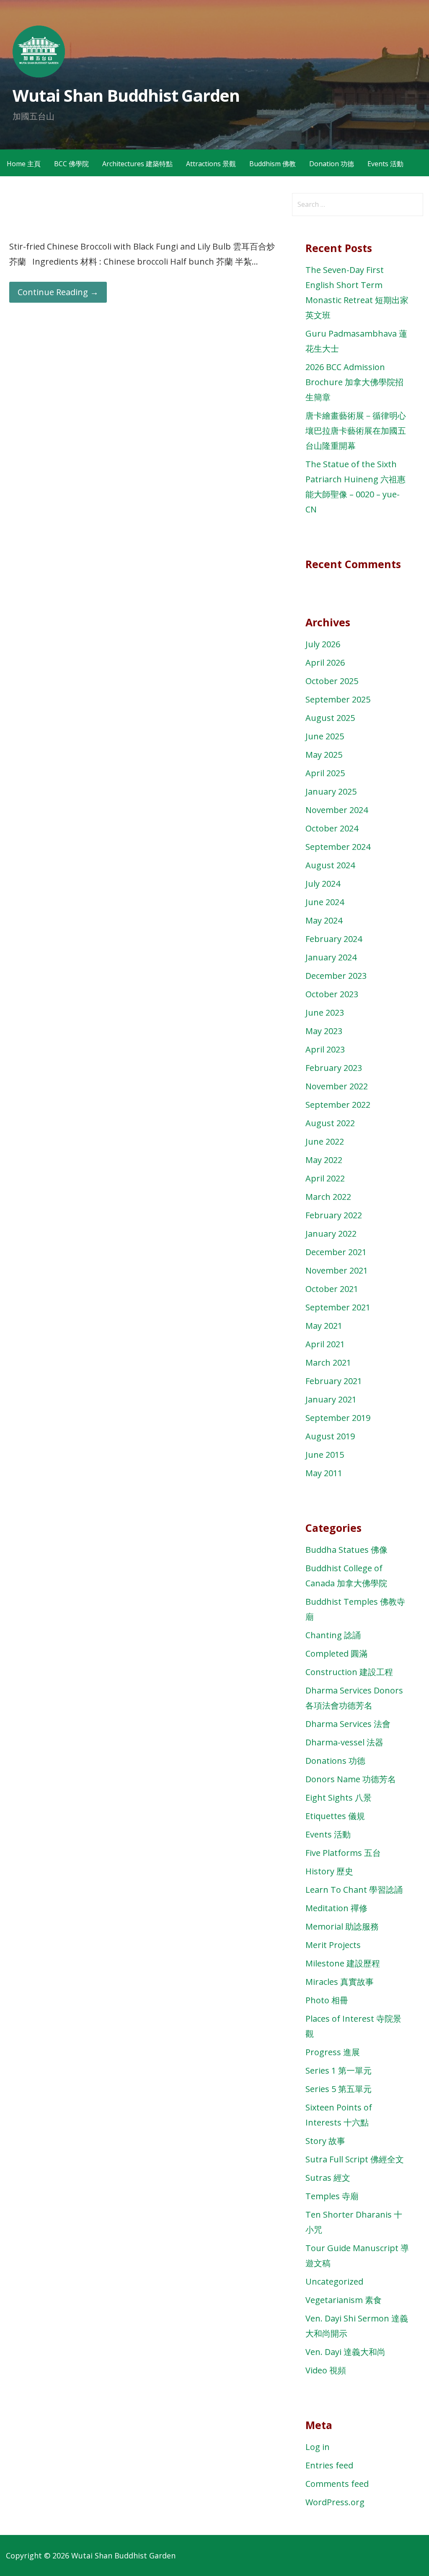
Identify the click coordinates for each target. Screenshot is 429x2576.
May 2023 (324, 1031)
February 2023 (334, 1068)
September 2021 (338, 1307)
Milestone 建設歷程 (343, 1963)
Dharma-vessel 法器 (344, 1742)
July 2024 (323, 884)
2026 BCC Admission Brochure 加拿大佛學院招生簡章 (354, 382)
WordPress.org (335, 2502)
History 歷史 (329, 1871)
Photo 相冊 (327, 2000)
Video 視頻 (326, 2370)
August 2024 (330, 865)
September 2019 (338, 1418)
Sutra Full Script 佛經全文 (355, 2159)
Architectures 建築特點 (137, 164)
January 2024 (331, 957)
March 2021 (328, 1363)
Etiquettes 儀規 (335, 1816)
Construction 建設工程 (349, 1672)
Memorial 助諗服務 (342, 1926)
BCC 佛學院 (71, 164)
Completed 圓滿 (336, 1653)
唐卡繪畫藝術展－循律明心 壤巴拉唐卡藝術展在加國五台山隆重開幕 (356, 431)
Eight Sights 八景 (339, 1798)
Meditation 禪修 (336, 1908)
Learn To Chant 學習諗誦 (354, 1890)
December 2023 (336, 976)
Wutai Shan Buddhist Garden (126, 95)
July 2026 (323, 644)
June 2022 (325, 1141)
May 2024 (324, 920)
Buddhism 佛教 (273, 164)
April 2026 (325, 663)
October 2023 (332, 994)
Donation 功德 (332, 164)
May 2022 (324, 1160)
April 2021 (325, 1344)
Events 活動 (385, 164)
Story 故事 (325, 2141)
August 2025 (330, 718)
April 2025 (325, 773)
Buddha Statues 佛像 (346, 1550)
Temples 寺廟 (332, 2196)
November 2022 (337, 1086)
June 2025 (325, 736)
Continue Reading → (58, 292)
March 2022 (328, 1197)
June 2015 (325, 1455)
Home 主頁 (24, 164)
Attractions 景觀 (211, 164)
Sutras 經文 (328, 2178)
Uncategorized (334, 2281)
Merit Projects (333, 1945)
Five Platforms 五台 (343, 1853)
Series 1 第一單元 (339, 2070)
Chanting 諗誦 (333, 1635)
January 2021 (331, 1399)
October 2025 (332, 681)
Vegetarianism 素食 (344, 2300)
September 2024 (338, 847)
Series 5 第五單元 (339, 2089)
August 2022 (330, 1123)
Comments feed (337, 2484)
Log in (318, 2447)
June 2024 (325, 902)
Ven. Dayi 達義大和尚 (345, 2352)
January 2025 (331, 791)
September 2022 (338, 1105)
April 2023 (325, 1049)
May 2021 (324, 1326)
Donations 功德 (335, 1761)
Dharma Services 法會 (348, 1724)
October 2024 (332, 828)
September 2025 (338, 699)
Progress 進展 (333, 2052)
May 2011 (324, 1473)
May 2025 (324, 755)
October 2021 (332, 1289)
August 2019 (330, 1436)
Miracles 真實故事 (340, 1982)
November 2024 (337, 810)
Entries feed (329, 2465)
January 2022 (331, 1234)
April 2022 (325, 1178)
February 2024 (334, 939)
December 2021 (336, 1252)
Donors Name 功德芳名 (351, 1779)
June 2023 (325, 1013)
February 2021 (334, 1381)
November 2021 (337, 1270)
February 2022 (334, 1215)
